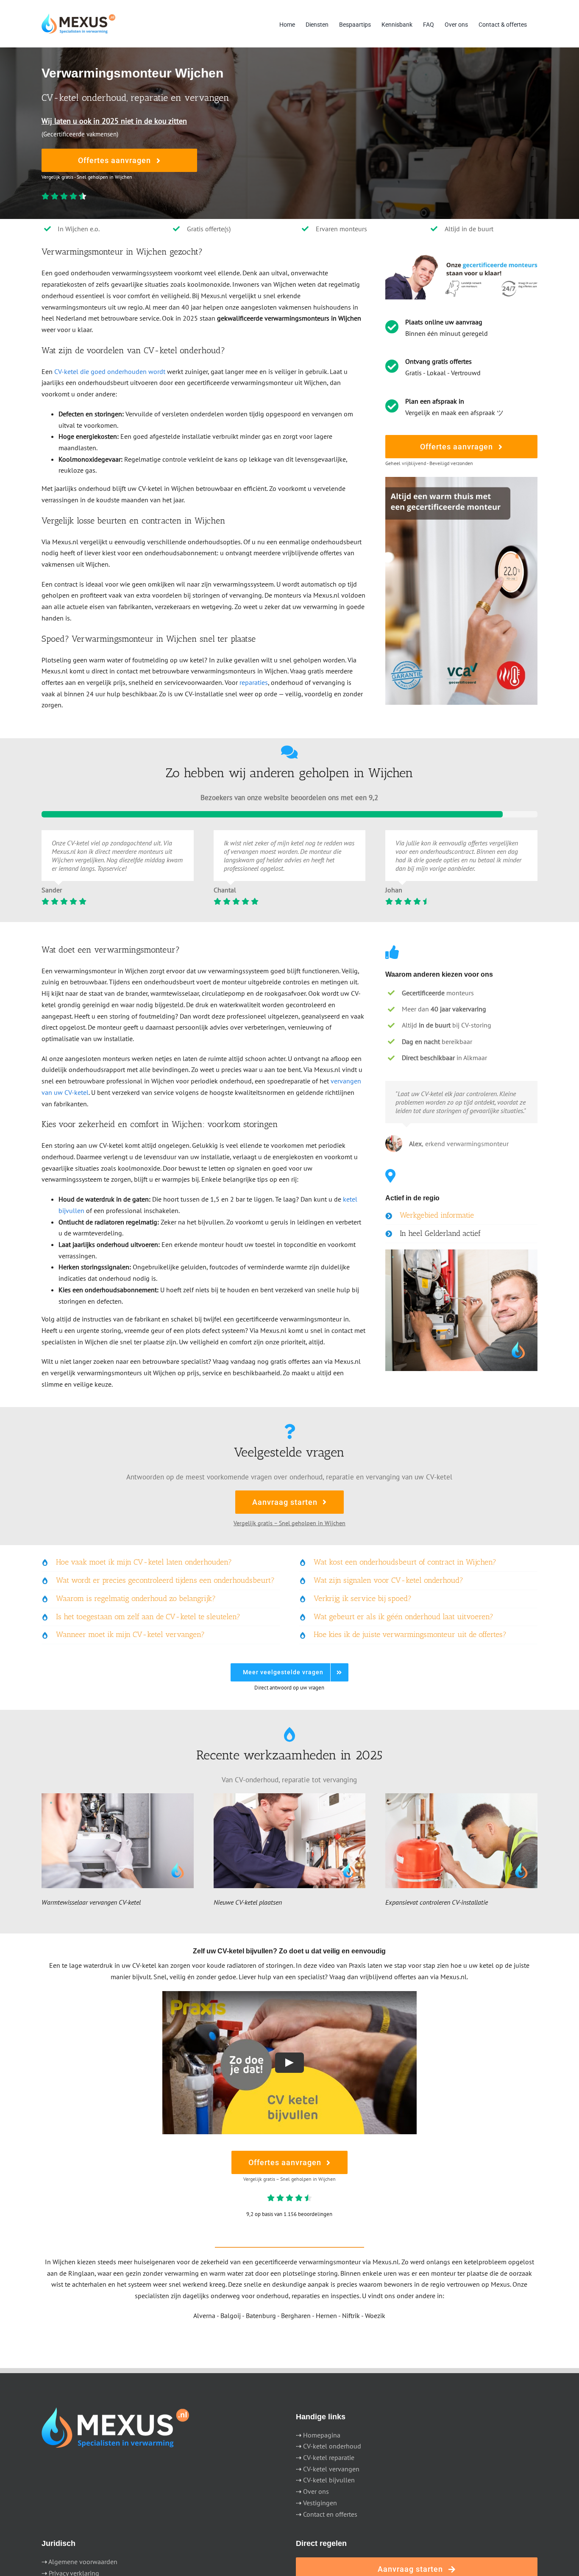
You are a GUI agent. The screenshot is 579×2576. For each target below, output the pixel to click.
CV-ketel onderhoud (332, 2446)
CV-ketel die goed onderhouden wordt (110, 371)
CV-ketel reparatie (329, 2457)
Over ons (316, 2491)
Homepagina (322, 2435)
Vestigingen (320, 2503)
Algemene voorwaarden (83, 2562)
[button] (461, 1216)
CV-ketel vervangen (331, 2469)
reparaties (254, 682)
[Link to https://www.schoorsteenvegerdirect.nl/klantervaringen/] (289, 752)
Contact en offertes (330, 2514)
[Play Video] (289, 2062)
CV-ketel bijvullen (329, 2480)
